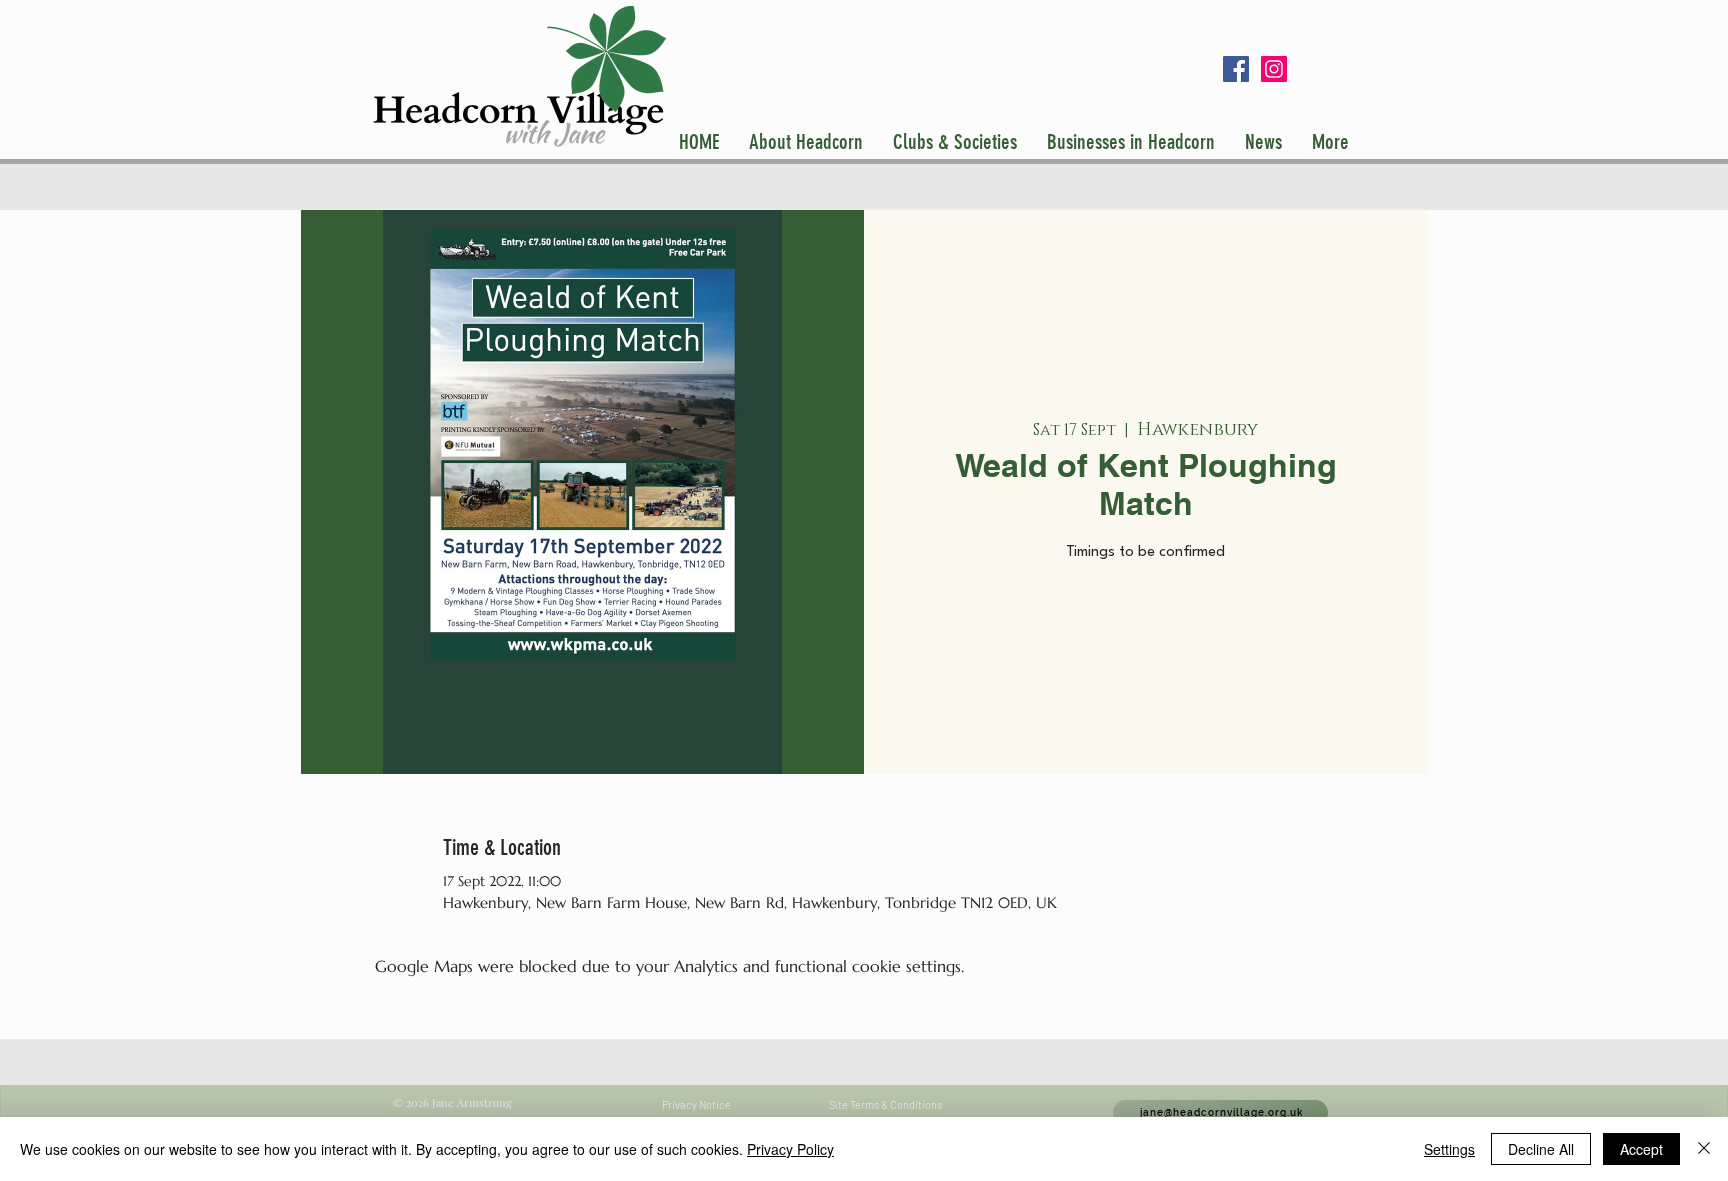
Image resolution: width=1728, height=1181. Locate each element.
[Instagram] (1274, 69)
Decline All (1541, 1149)
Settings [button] (1449, 1149)
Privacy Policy (790, 1149)
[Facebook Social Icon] (1236, 69)
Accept (1641, 1149)
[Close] (1704, 1149)
